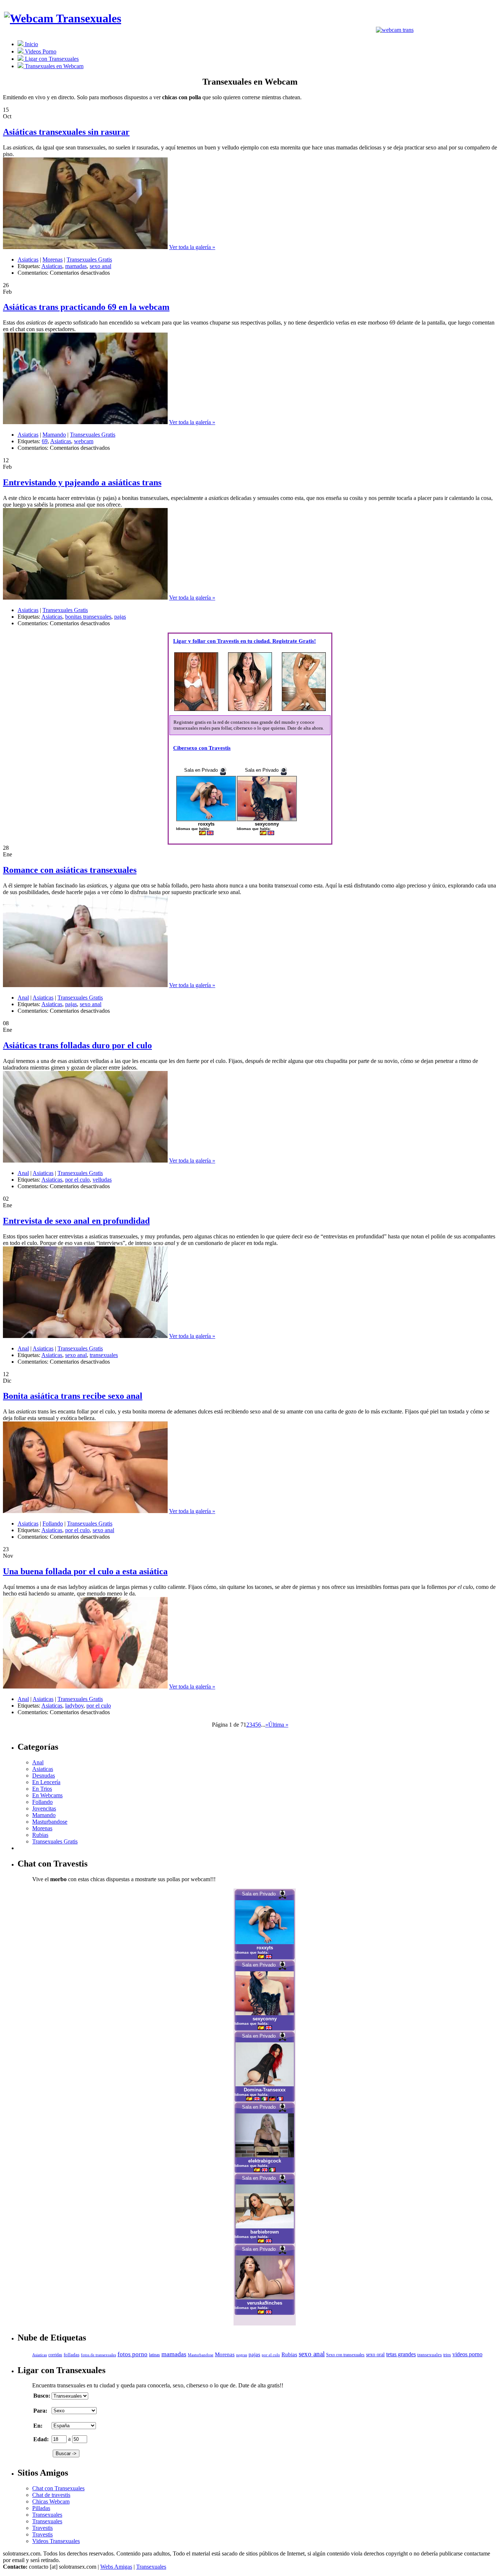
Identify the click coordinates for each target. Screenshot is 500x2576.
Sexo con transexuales (345, 2355)
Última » (278, 1725)
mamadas (76, 266)
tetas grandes (401, 2354)
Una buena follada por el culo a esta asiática (85, 1571)
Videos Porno (40, 51)
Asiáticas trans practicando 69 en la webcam (86, 307)
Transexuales (47, 2515)
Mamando (54, 435)
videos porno (467, 2354)
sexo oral (375, 2354)
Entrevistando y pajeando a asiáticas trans (82, 482)
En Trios (42, 1789)
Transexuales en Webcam (53, 66)
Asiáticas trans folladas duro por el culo (77, 1045)
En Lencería (46, 1782)
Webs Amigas (116, 2567)
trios (447, 2355)
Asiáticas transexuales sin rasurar (66, 132)
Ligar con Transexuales (51, 59)
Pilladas (41, 2508)
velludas (102, 1180)
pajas (120, 617)
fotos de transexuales (98, 2355)
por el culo (77, 1180)
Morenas (53, 260)
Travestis (42, 2528)
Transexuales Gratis (89, 260)
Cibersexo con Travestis (202, 748)
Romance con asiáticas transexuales (70, 870)
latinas (154, 2355)
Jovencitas (44, 1808)
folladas (72, 2355)
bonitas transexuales (88, 617)
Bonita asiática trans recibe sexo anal (73, 1396)
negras (242, 2355)
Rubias (40, 1835)
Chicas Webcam (51, 2501)
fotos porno (133, 2354)
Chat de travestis (51, 2495)
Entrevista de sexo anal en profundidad (76, 1221)
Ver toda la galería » (192, 247)
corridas (55, 2355)
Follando (53, 1524)
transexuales (104, 1355)
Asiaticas (28, 260)
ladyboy (74, 1706)
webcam (84, 441)
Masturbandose (50, 1822)
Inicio (31, 44)
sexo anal (100, 266)
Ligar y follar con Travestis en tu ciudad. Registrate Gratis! (245, 641)
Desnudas (44, 1776)
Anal (23, 998)
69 (45, 441)
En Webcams (47, 1795)
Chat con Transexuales (58, 2488)
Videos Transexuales (56, 2541)
